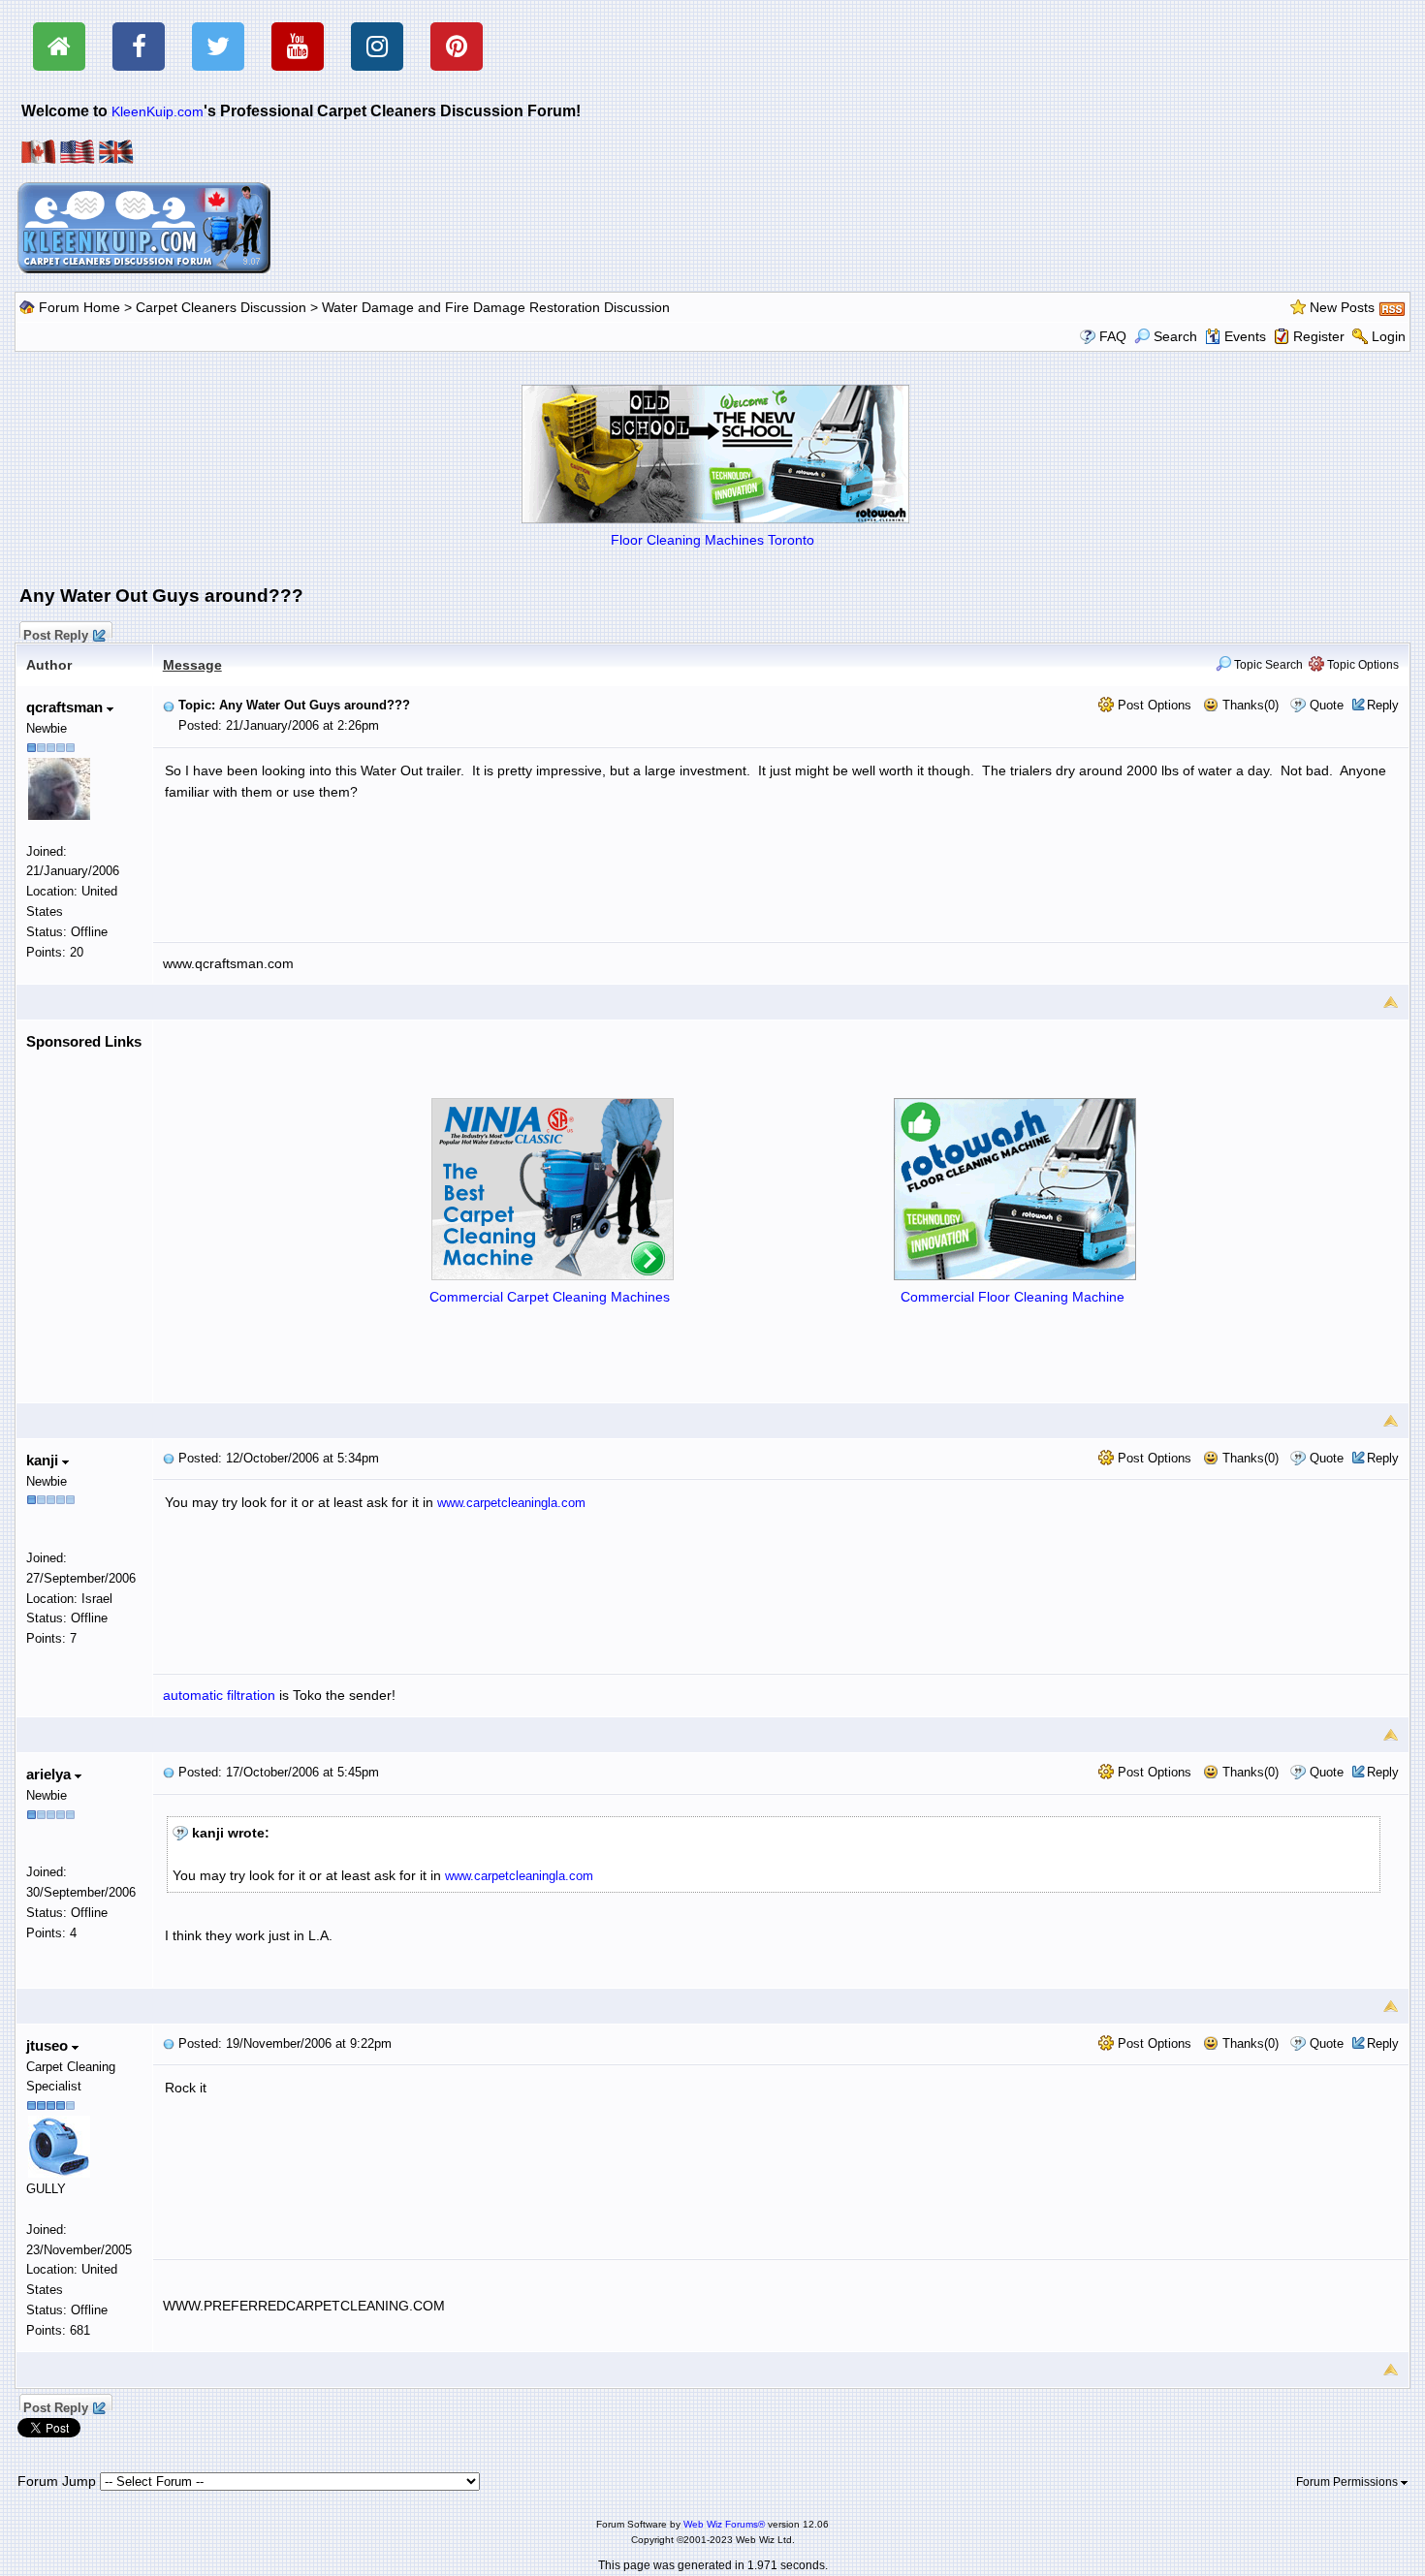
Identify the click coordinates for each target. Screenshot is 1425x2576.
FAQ (1113, 336)
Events (1245, 336)
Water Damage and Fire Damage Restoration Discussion (496, 307)
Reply (1383, 705)
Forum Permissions (1348, 2482)
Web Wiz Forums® (724, 2524)
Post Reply (56, 633)
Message (192, 665)
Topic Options (1362, 665)
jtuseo (49, 2045)
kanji (44, 1460)
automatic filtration (219, 1695)
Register (1319, 336)
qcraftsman (66, 707)
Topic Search (1267, 665)
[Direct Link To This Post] (169, 705)
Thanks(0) (1249, 705)
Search (1175, 336)
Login (1389, 336)
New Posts (1342, 307)
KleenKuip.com (158, 111)
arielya (50, 1774)
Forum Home (79, 307)
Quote (1327, 705)
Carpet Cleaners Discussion (221, 307)
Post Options (1153, 705)
